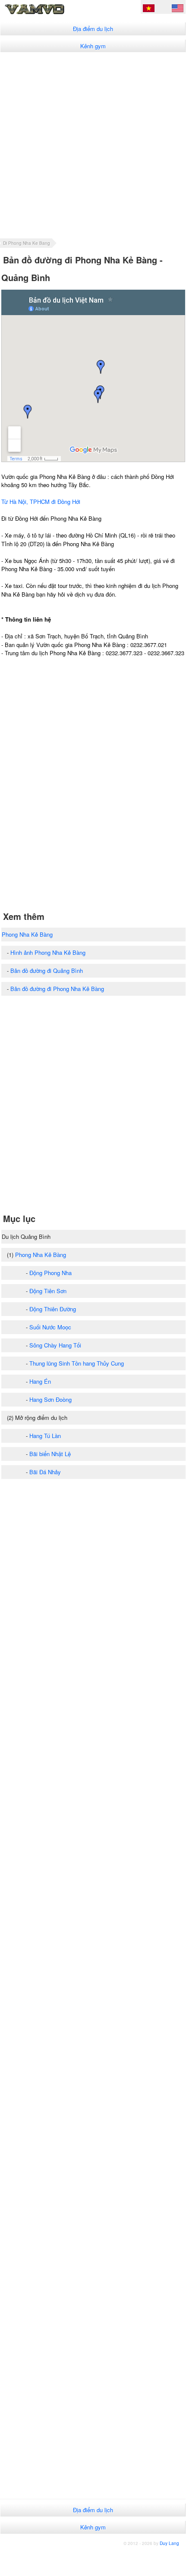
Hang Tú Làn (45, 1436)
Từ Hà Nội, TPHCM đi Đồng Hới (41, 502)
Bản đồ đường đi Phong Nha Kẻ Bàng (57, 989)
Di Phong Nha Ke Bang (27, 243)
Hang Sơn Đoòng (50, 1399)
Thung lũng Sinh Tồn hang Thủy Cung (77, 1363)
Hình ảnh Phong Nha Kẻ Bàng (48, 952)
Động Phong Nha (50, 1273)
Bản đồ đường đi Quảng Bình (47, 971)
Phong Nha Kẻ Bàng (27, 934)
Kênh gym (93, 46)
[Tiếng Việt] (149, 9)
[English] (178, 9)
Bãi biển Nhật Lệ (50, 1454)
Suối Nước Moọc (50, 1327)
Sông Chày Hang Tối (55, 1345)
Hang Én (40, 1381)
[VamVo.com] (49, 14)
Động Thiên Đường (53, 1309)
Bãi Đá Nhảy (45, 1472)
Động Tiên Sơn (48, 1291)
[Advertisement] (93, 145)
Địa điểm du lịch (93, 29)
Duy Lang (169, 2543)
